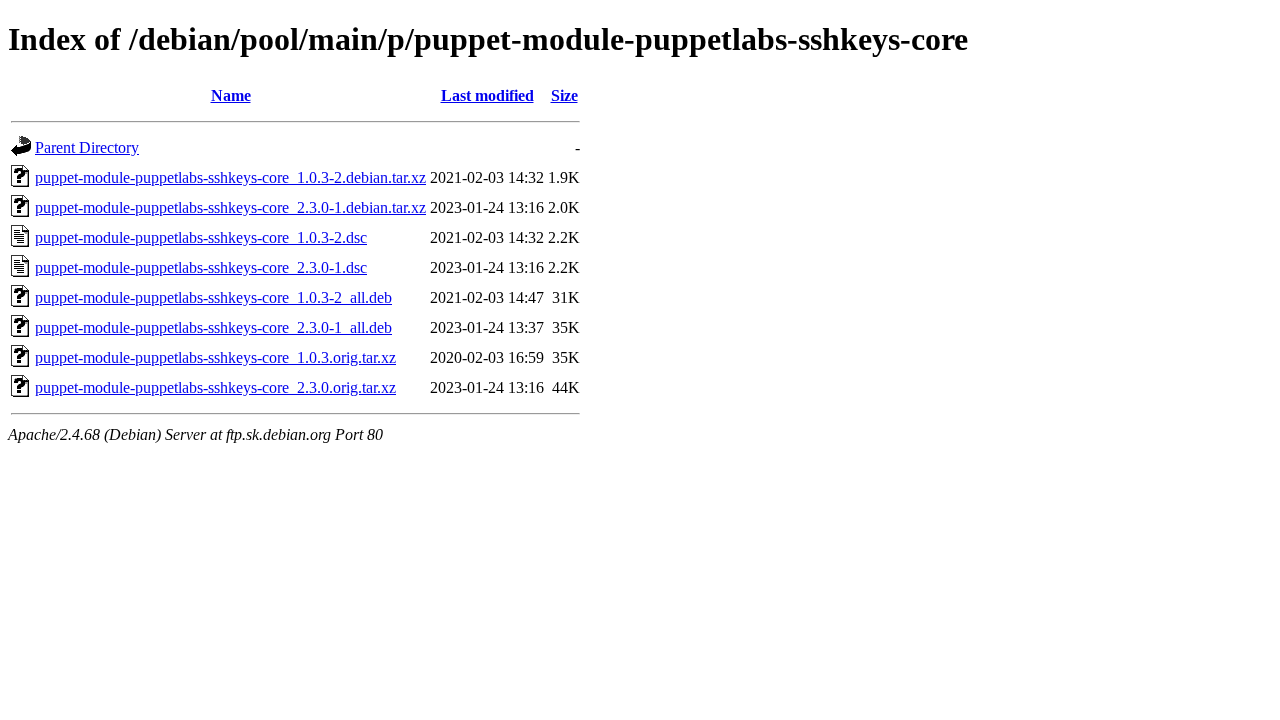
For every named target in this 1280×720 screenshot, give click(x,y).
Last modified (487, 95)
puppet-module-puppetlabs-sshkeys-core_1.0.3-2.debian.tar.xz (230, 177)
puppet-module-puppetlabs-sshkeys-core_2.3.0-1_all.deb (213, 327)
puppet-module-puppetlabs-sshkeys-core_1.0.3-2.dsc (201, 237)
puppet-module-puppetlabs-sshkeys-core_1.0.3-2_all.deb (213, 297)
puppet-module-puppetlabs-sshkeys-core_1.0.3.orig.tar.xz (215, 357)
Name (231, 95)
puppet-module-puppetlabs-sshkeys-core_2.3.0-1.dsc (201, 267)
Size (564, 95)
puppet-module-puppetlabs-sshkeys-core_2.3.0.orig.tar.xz (215, 387)
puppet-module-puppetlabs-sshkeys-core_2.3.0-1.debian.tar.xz (230, 207)
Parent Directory (87, 147)
